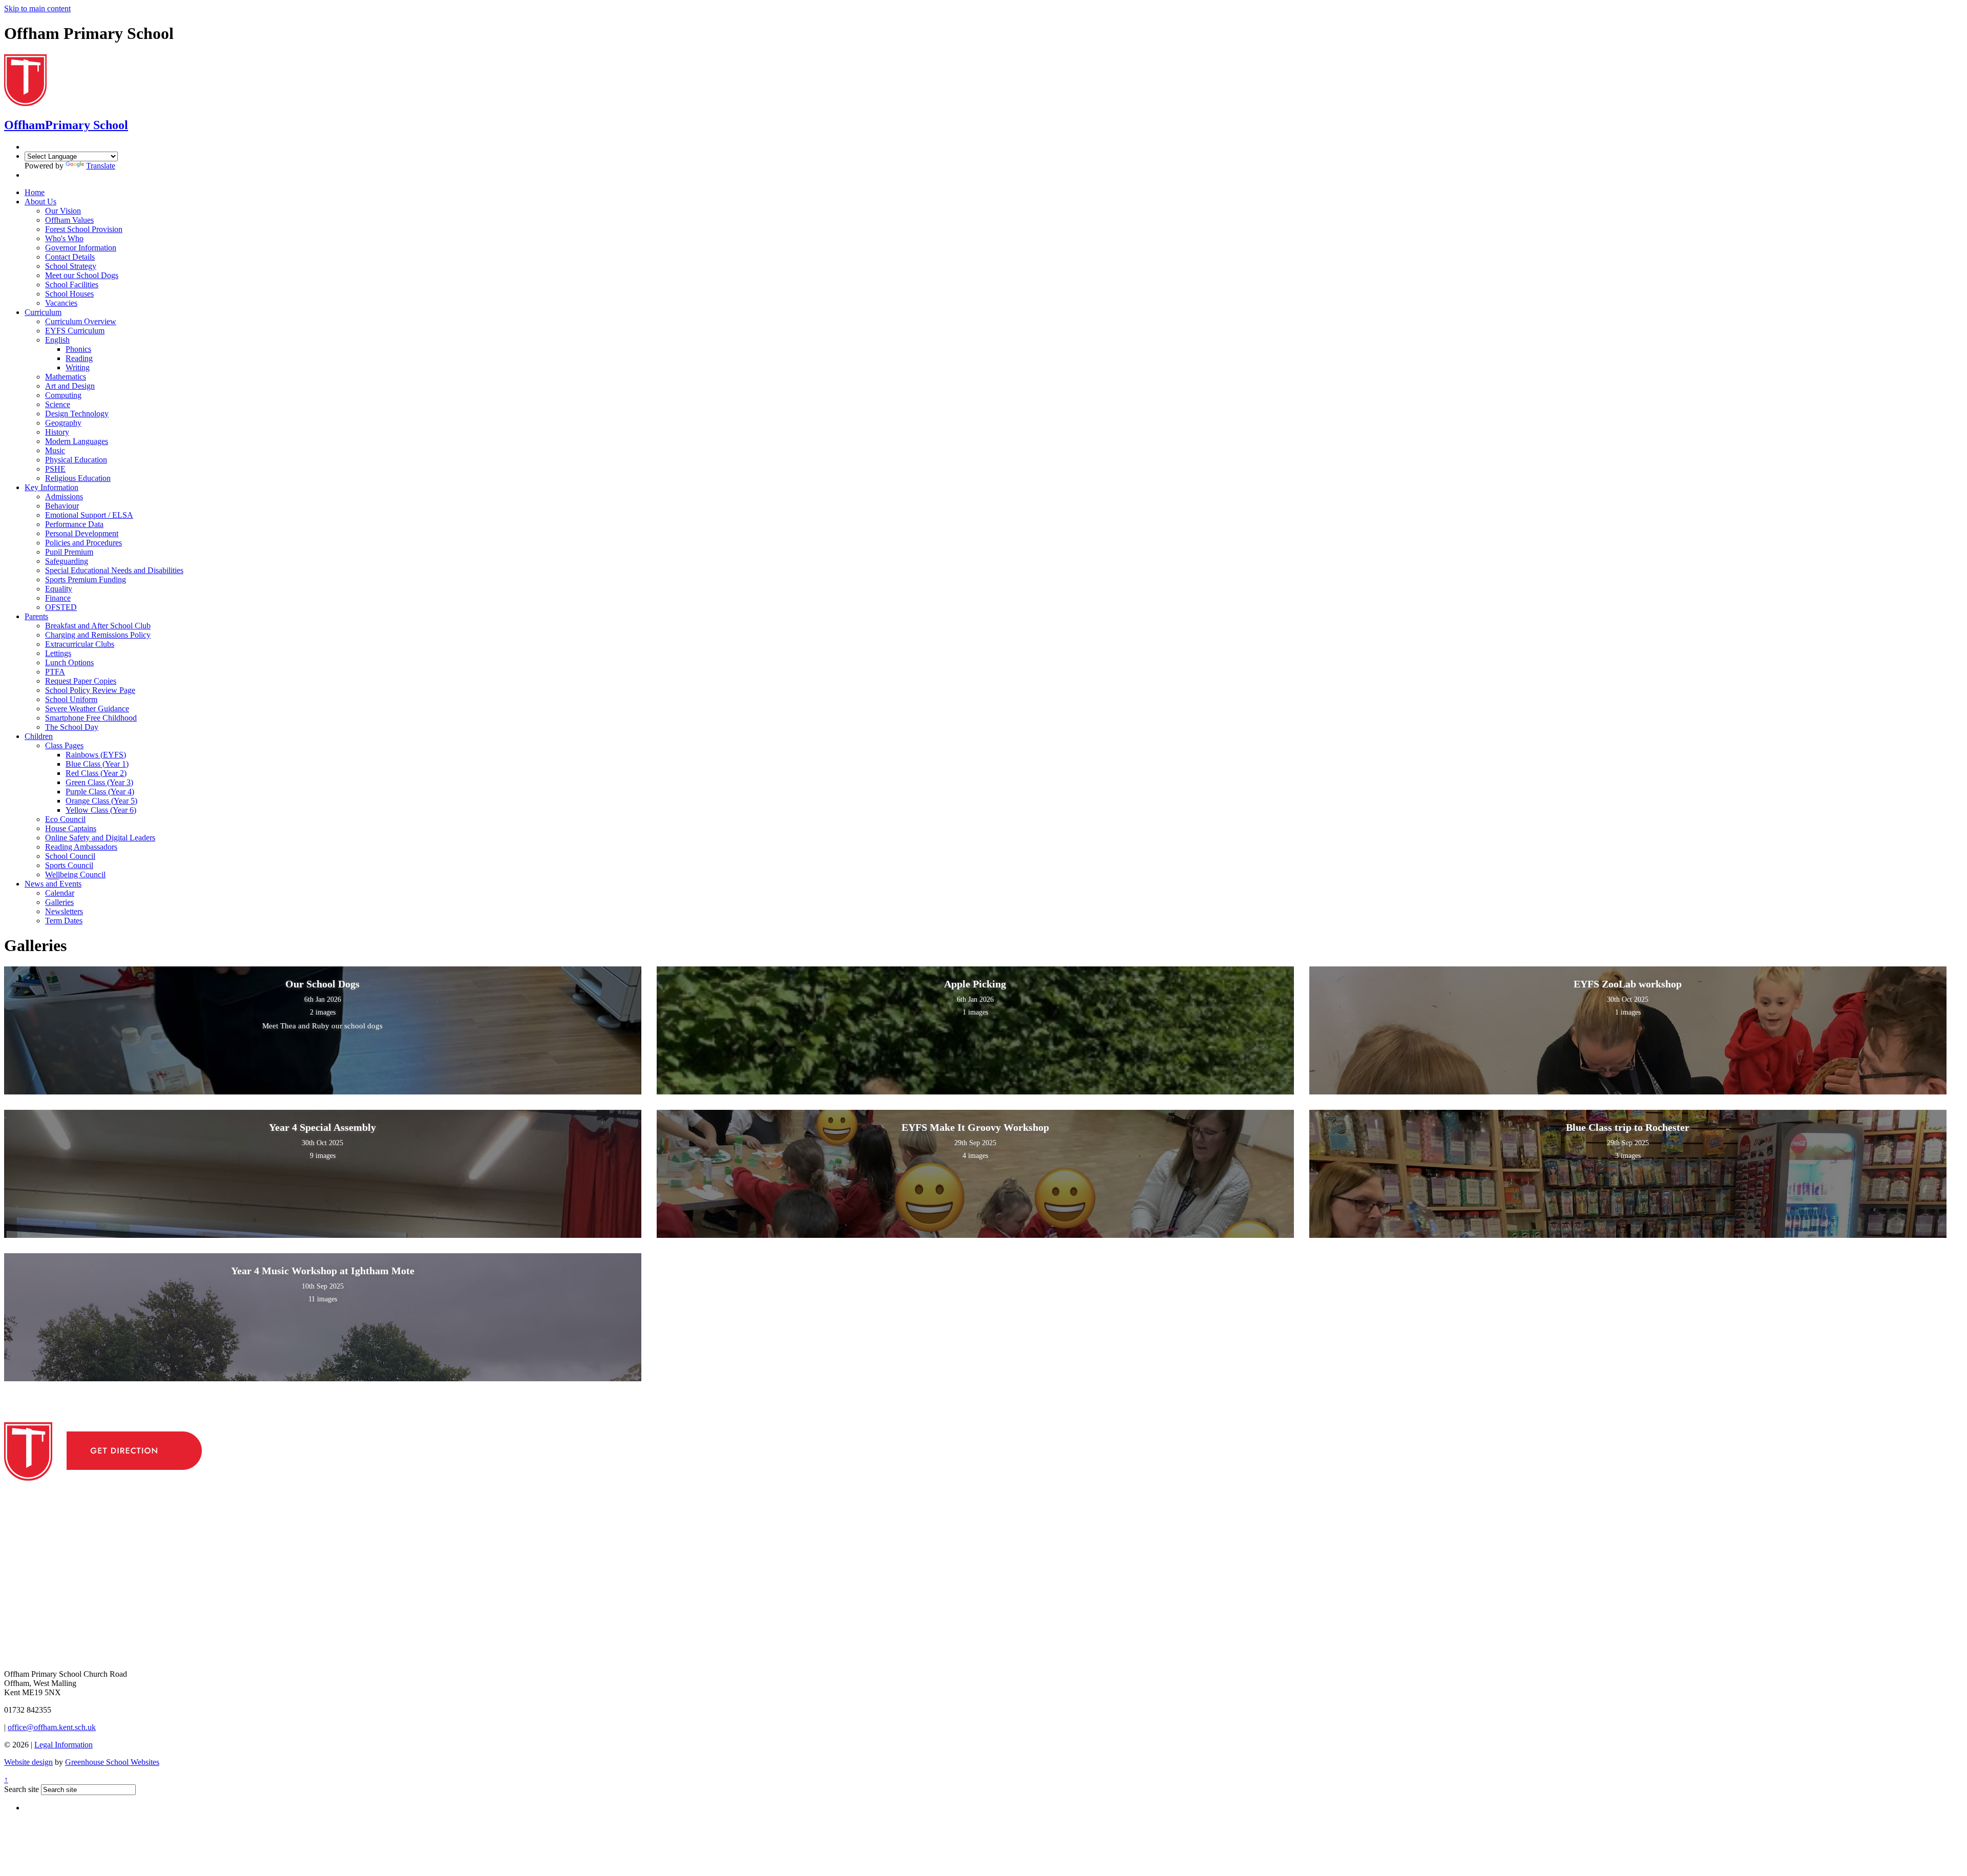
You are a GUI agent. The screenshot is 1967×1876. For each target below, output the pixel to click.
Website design (28, 1762)
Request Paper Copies (81, 681)
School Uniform (71, 699)
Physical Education (76, 460)
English (57, 340)
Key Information (51, 487)
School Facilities (72, 284)
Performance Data (74, 524)
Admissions (64, 497)
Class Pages (64, 745)
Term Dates (64, 921)
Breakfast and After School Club (98, 626)
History (57, 432)
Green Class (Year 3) (99, 782)
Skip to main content (37, 8)
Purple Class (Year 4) (100, 792)
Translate (101, 166)
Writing (78, 367)
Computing (63, 395)
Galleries (59, 902)
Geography (63, 423)
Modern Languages (77, 441)
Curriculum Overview (81, 321)
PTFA (55, 672)
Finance (58, 598)
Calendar (60, 893)
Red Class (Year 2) (96, 773)
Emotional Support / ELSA (89, 515)
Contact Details (70, 257)
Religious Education (78, 478)
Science (58, 404)
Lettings (58, 653)
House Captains (71, 828)
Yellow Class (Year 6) (101, 810)
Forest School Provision (84, 229)
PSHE (55, 469)
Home (35, 192)
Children (39, 736)
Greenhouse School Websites (112, 1762)
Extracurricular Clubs (80, 644)
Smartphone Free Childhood (91, 718)
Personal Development (82, 533)
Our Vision (63, 211)
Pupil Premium (69, 552)
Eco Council (65, 819)
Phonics (78, 349)
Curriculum (43, 312)
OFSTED (61, 607)
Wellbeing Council (75, 874)
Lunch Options (69, 662)
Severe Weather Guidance (87, 709)
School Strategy (71, 266)
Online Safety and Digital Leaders (100, 838)
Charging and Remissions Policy (98, 635)
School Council (70, 856)
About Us (40, 202)
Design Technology (77, 414)
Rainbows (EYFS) (96, 755)
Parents (36, 616)
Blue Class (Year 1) (97, 764)
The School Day (72, 727)
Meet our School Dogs (82, 275)
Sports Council (69, 865)
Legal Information (64, 1745)
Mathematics (66, 377)
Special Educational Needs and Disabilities (114, 570)
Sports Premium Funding (86, 579)
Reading (79, 358)
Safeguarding (67, 561)
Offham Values (69, 220)
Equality (59, 589)
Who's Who (64, 238)
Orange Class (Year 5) (101, 801)
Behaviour (62, 506)
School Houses (69, 294)
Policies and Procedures (83, 543)
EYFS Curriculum (75, 331)
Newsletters (64, 911)
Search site (22, 1789)
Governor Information (81, 248)
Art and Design (70, 386)
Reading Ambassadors (81, 847)
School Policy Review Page (90, 690)
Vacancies (61, 303)
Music (55, 450)
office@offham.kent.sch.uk (52, 1727)
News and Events (53, 884)
